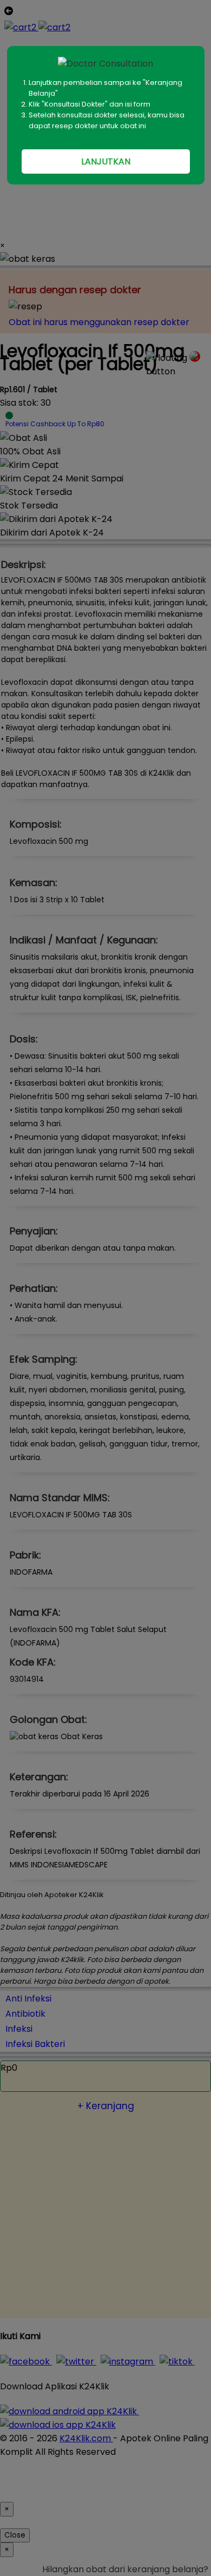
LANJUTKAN (106, 161)
